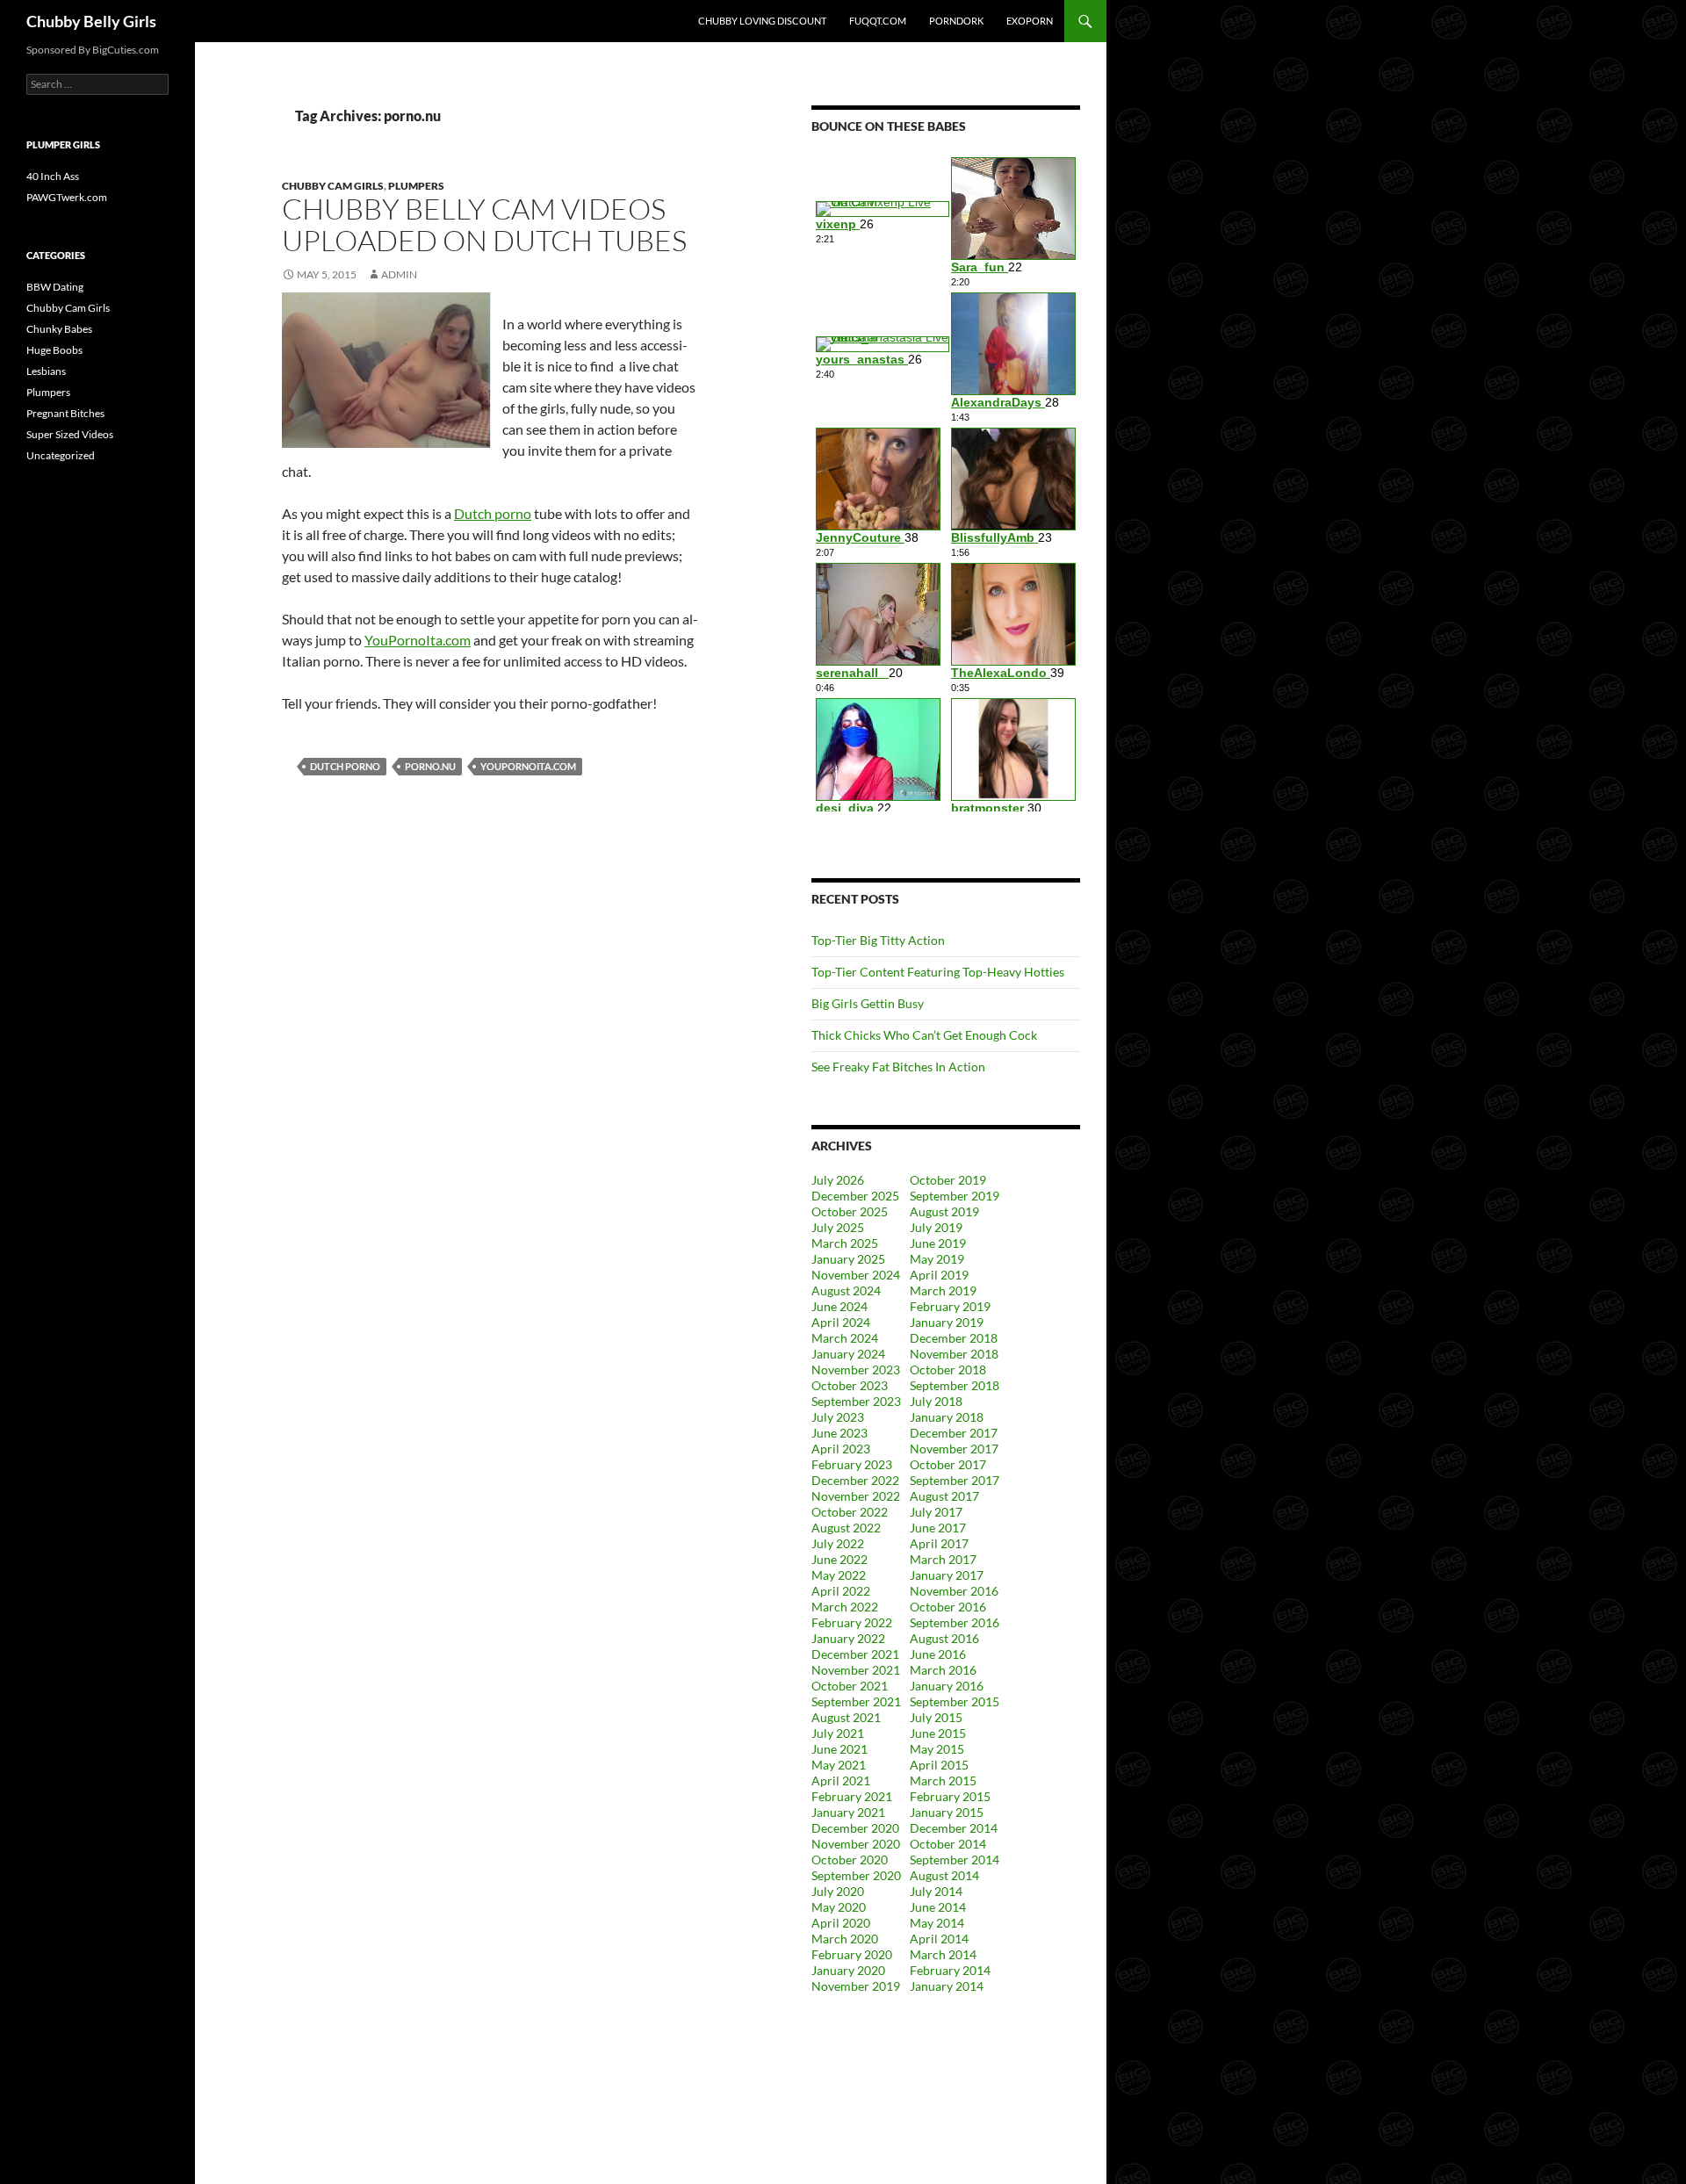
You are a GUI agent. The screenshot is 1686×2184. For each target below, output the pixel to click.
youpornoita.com (528, 766)
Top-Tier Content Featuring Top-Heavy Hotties (938, 972)
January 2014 (947, 1986)
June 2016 (938, 1654)
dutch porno (345, 766)
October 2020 (850, 1860)
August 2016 (944, 1638)
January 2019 (947, 1322)
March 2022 (845, 1607)
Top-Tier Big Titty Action (878, 940)
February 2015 (950, 1796)
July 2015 (936, 1717)
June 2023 (839, 1433)
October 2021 (850, 1686)
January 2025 (848, 1259)
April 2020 (841, 1923)
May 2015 (937, 1749)
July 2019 (936, 1227)
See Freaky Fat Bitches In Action (898, 1067)
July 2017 (936, 1512)
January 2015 (947, 1812)
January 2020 (848, 1970)
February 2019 (950, 1306)
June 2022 (839, 1559)
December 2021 (855, 1654)
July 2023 (838, 1417)
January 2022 (848, 1638)
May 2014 (937, 1923)
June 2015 (938, 1733)
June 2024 (839, 1306)
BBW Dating (55, 287)
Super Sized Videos (70, 434)
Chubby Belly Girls (91, 21)
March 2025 (845, 1243)
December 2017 (954, 1433)
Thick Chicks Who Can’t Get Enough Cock (924, 1035)
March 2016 (943, 1670)
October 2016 (948, 1607)
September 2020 (856, 1875)
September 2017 (955, 1480)
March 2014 (943, 1954)
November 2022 (856, 1496)
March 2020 (845, 1939)
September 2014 (955, 1860)
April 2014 (939, 1939)
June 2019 (938, 1243)
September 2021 (856, 1701)
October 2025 (850, 1211)
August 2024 (846, 1290)
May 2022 (839, 1575)
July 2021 (838, 1733)
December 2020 (855, 1828)
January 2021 (848, 1812)
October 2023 (850, 1385)
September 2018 (955, 1385)
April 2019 (939, 1275)
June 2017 (938, 1528)
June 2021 (839, 1749)
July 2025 (838, 1227)
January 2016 (947, 1686)
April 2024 (841, 1322)
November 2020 (856, 1844)
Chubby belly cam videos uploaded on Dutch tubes (484, 224)
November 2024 (856, 1275)
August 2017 (944, 1496)
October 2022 (850, 1512)
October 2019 (948, 1180)
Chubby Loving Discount (762, 21)
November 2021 (856, 1670)
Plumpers (416, 186)
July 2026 (838, 1180)
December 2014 (954, 1828)
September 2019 (955, 1196)
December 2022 (855, 1480)
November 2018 (954, 1354)
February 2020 (852, 1954)
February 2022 (852, 1622)
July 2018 (936, 1401)
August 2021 (846, 1717)
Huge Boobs (54, 350)
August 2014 (944, 1875)
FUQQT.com (878, 21)
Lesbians (46, 371)
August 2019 (944, 1211)
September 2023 (856, 1401)
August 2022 (846, 1528)
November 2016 (954, 1591)
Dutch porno (493, 513)
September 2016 (955, 1622)
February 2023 (852, 1464)
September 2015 (955, 1701)
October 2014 (948, 1844)
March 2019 (943, 1290)
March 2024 (845, 1338)
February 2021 (852, 1796)
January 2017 (947, 1575)
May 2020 (839, 1907)
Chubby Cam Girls (333, 186)
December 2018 (954, 1338)
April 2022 (841, 1591)
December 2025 (855, 1196)
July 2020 (838, 1891)
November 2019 (856, 1986)
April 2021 (841, 1780)
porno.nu (430, 766)
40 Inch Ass (53, 176)
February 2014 (950, 1970)
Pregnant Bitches (65, 413)
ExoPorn (1030, 21)
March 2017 (943, 1559)
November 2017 (954, 1449)
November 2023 (856, 1370)
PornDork (956, 21)
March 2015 (943, 1780)
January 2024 (848, 1354)
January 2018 (947, 1417)
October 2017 (948, 1464)
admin (399, 274)
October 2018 (948, 1370)
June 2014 (938, 1907)
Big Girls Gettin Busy (868, 1003)
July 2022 (838, 1543)
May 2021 (839, 1765)
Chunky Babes (59, 329)
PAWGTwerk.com (67, 197)
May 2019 (937, 1259)
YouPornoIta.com (418, 640)
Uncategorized (61, 455)
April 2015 (939, 1765)
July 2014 (936, 1891)
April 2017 (939, 1543)
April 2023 (841, 1449)
